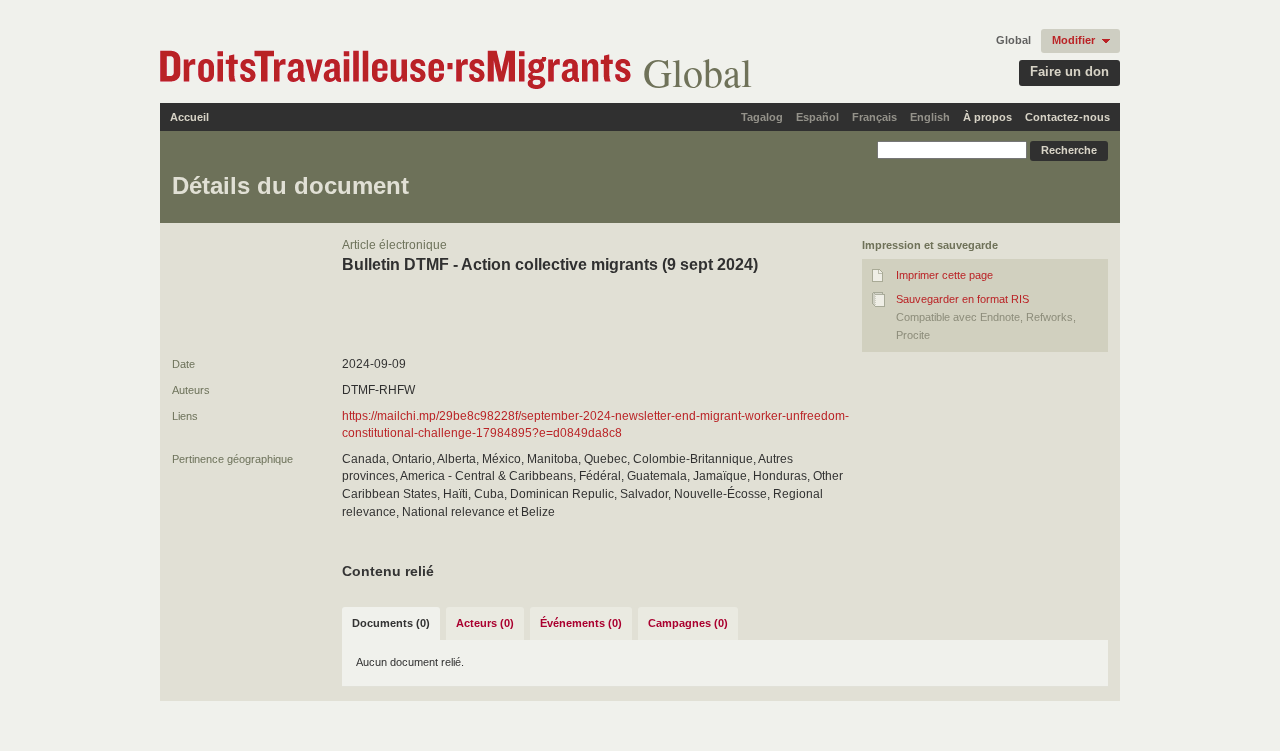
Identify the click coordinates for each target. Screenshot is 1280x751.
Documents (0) (391, 623)
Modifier (1073, 40)
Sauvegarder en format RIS (962, 299)
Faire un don (1069, 71)
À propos (987, 117)
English (930, 117)
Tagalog (762, 117)
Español (817, 117)
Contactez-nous (1067, 117)
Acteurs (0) (485, 623)
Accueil (189, 117)
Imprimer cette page (944, 275)
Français (874, 117)
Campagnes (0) (688, 623)
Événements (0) (581, 623)
